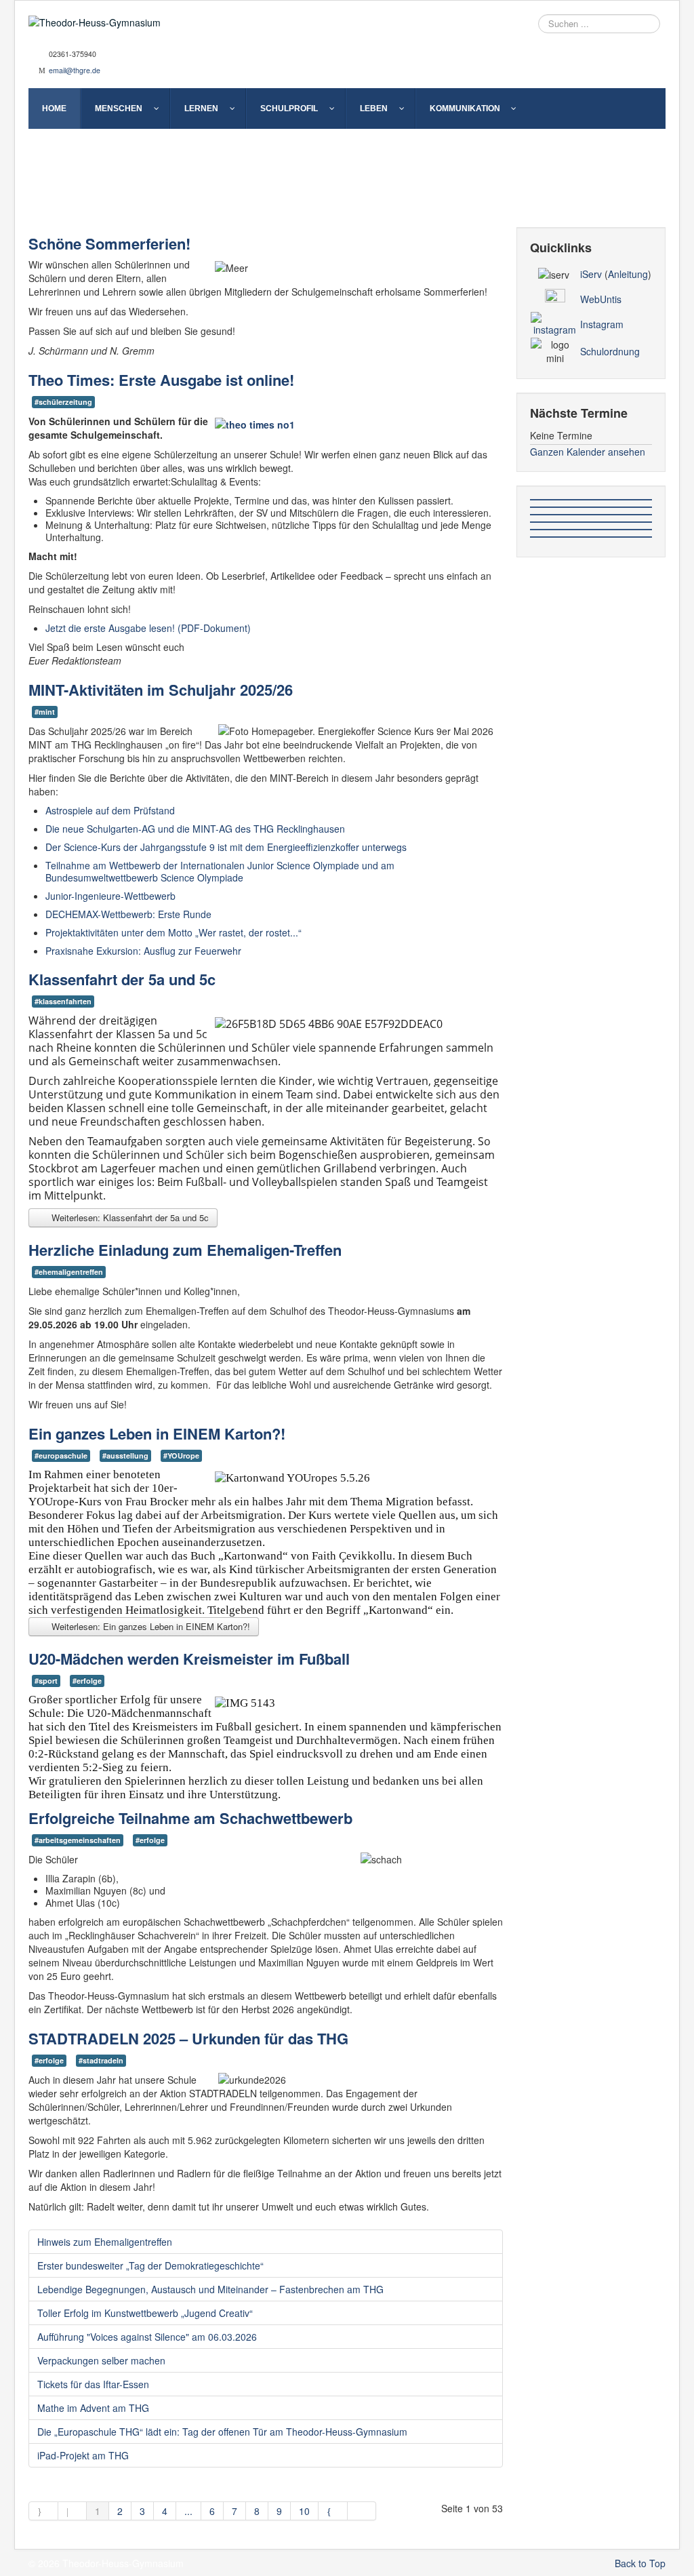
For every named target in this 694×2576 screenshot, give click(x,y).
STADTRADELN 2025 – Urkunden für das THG (188, 2038)
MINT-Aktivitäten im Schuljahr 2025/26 (161, 690)
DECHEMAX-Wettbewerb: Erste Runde (128, 914)
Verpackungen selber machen (101, 2360)
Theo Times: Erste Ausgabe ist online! (161, 380)
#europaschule (61, 1455)
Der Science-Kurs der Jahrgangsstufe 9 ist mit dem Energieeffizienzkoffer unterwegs (226, 847)
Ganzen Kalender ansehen (588, 452)
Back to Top (640, 2563)
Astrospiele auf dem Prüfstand (110, 810)
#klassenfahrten (63, 1001)
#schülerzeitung (63, 402)
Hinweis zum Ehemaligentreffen (105, 2242)
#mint (45, 712)
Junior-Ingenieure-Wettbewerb (110, 896)
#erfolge (87, 1681)
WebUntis (601, 299)
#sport (46, 1681)
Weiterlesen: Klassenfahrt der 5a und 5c (129, 1217)
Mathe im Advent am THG (93, 2408)
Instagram (602, 324)
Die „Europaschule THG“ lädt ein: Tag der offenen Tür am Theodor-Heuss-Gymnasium (222, 2432)
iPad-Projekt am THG (83, 2455)
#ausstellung (125, 1455)
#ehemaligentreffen (69, 1272)
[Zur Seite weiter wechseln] (333, 2511)
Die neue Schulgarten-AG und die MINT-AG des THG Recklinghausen (195, 829)
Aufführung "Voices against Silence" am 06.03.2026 (147, 2337)
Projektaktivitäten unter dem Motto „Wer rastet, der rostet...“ (173, 932)
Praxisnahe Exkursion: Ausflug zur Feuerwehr (143, 951)
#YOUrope (181, 1455)
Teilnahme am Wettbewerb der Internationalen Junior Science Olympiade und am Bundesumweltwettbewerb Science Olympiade (220, 871)
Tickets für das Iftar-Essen (93, 2384)
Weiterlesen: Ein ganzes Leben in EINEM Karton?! (149, 1626)
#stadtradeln (101, 2060)
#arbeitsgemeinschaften (78, 1840)
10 (304, 2511)
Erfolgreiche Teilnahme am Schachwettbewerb (190, 1818)
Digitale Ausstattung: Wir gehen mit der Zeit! (341, 192)
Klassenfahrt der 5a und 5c (122, 979)
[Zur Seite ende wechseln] (362, 2511)
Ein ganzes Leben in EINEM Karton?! (157, 1433)
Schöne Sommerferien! (109, 243)
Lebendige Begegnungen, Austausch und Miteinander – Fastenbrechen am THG (210, 2289)
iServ (591, 274)
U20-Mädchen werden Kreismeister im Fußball (189, 1659)
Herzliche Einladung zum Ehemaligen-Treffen (185, 1250)
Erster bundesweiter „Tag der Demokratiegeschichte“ (150, 2265)
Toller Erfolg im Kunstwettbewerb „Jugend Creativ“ (145, 2313)
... (188, 2511)
